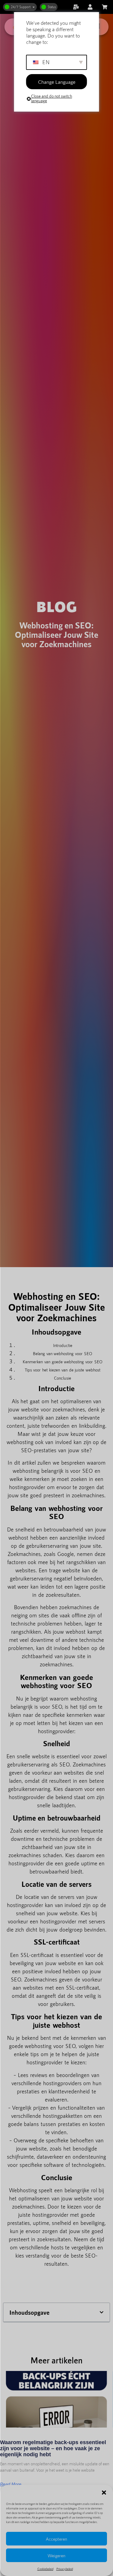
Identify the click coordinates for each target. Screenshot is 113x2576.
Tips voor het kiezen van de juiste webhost (63, 1370)
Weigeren (56, 2555)
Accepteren (56, 2539)
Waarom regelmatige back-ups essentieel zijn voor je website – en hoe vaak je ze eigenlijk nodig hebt (53, 2448)
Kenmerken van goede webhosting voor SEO (63, 1362)
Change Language (57, 82)
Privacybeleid (65, 2569)
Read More (11, 2484)
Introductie (63, 1345)
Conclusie (63, 1378)
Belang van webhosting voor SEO (63, 1353)
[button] (104, 2493)
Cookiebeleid (45, 2569)
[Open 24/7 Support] (34, 7)
